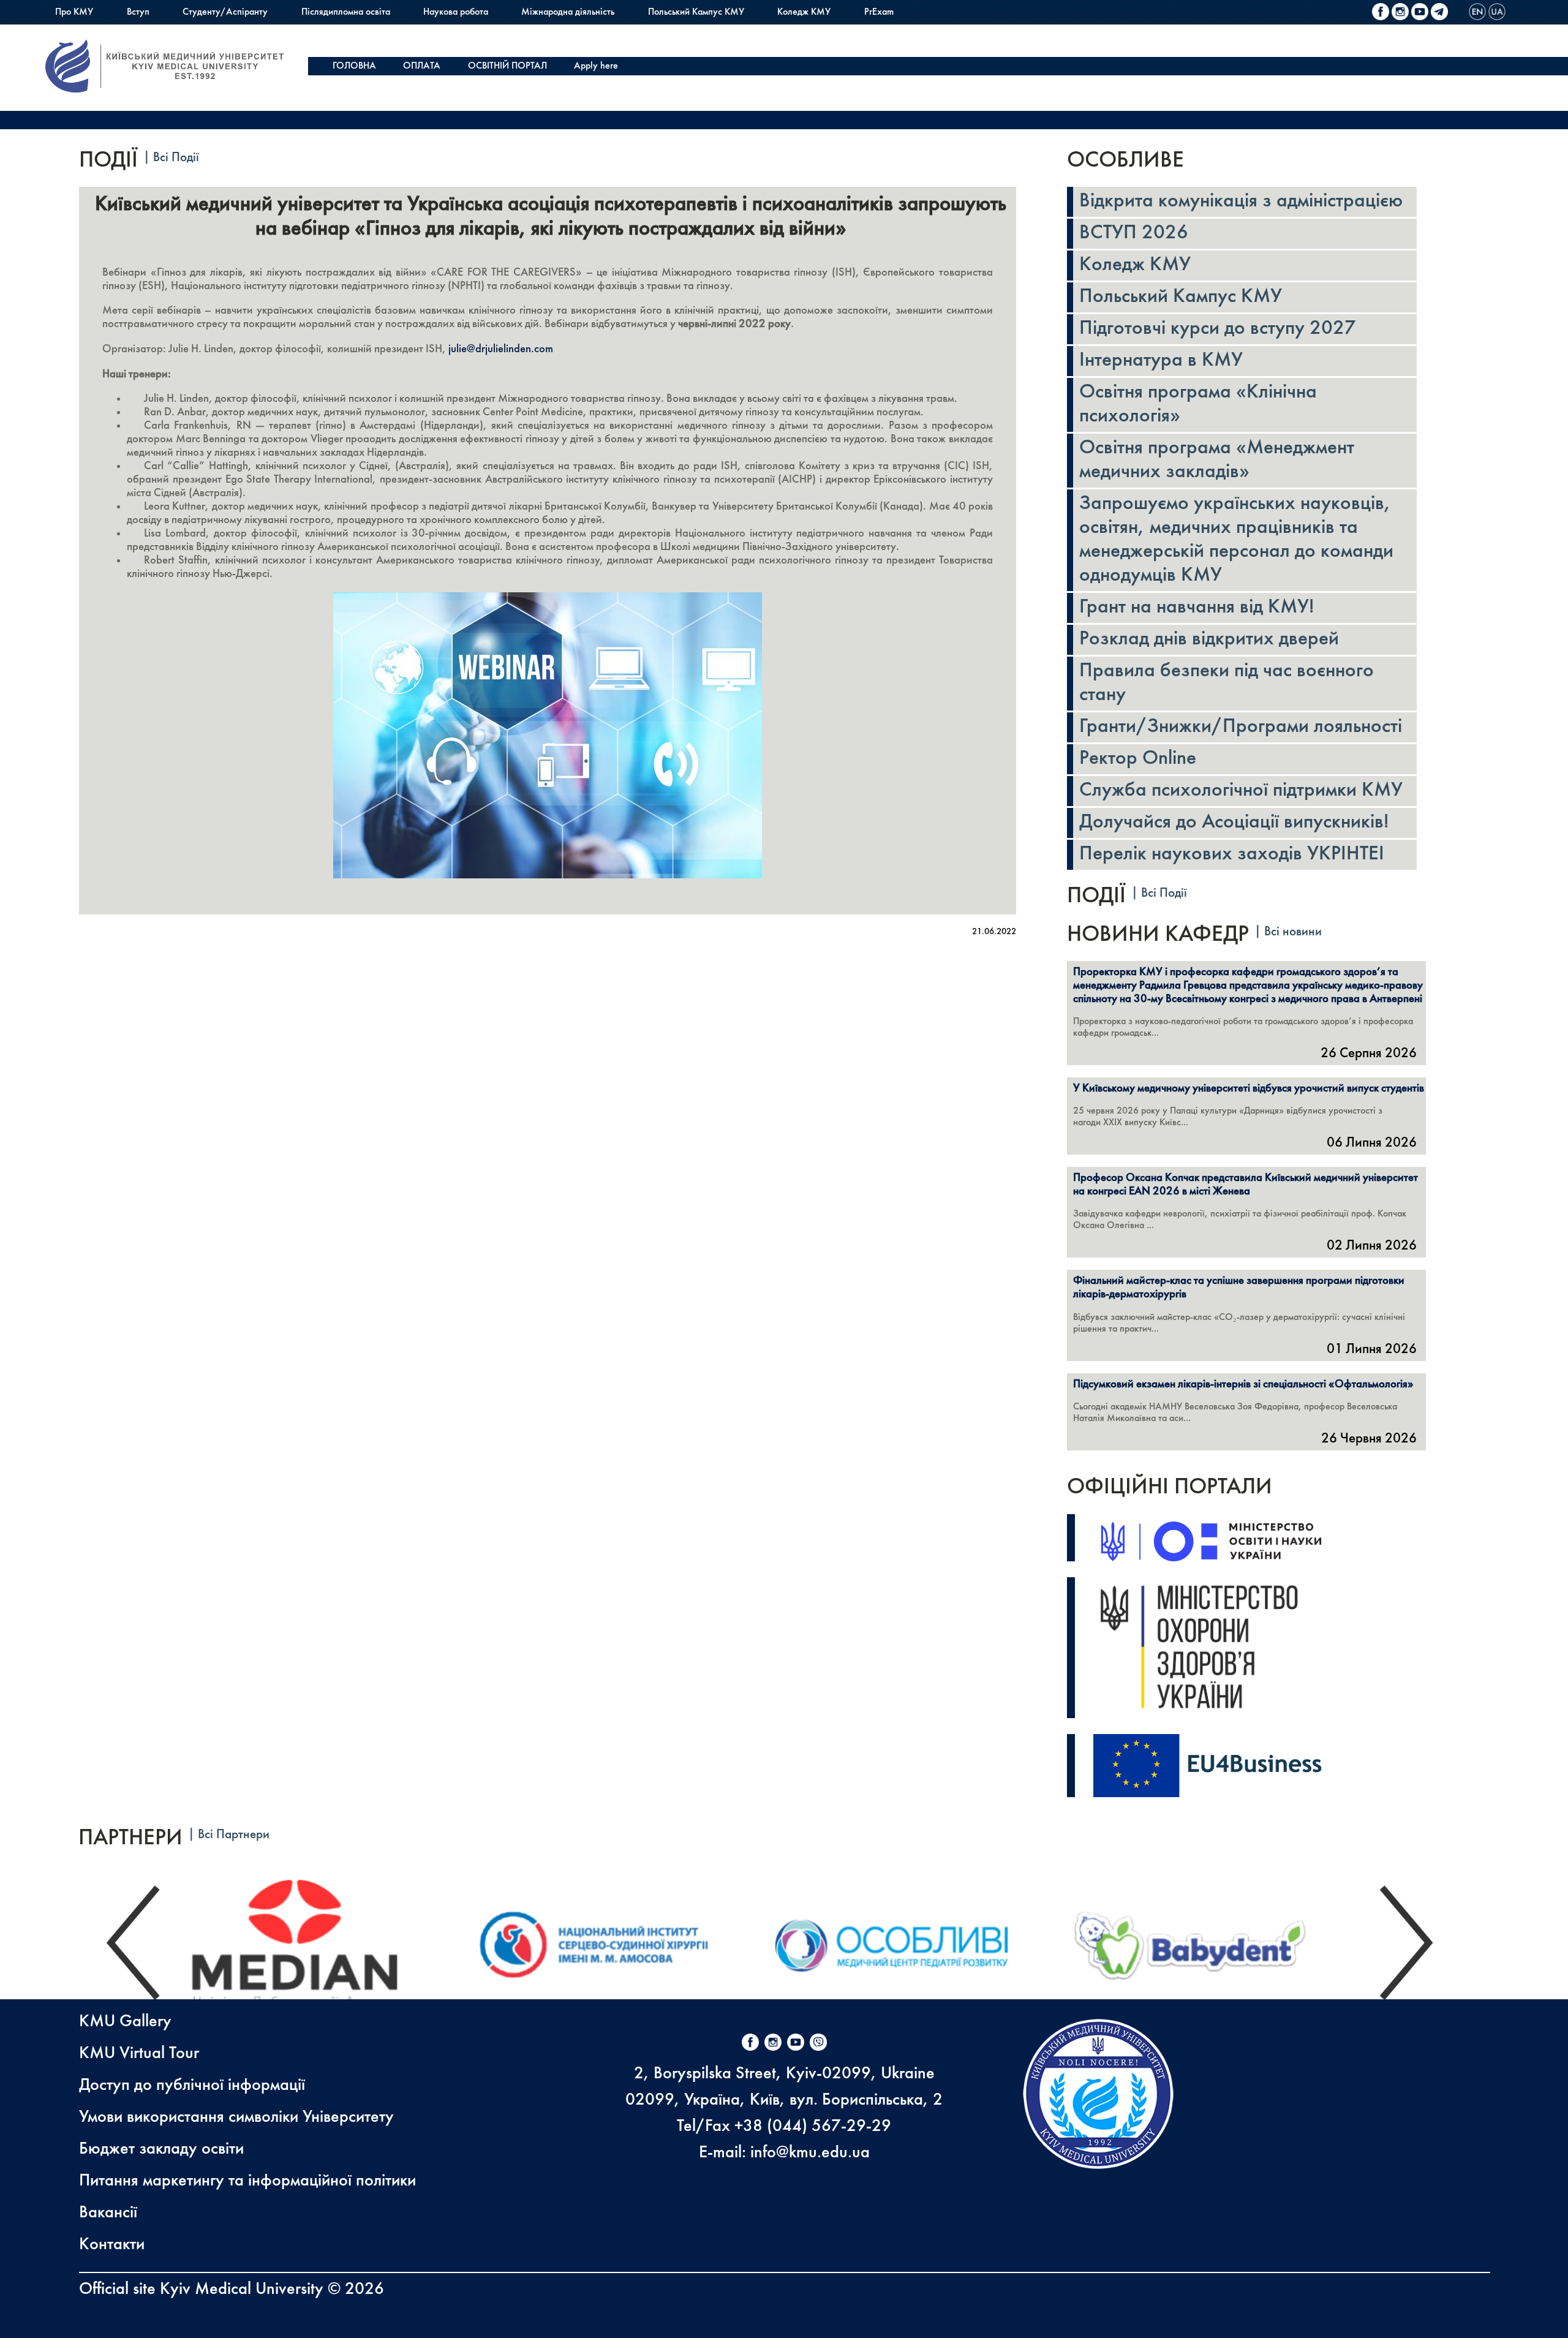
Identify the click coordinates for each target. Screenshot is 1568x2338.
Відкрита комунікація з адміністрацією (1241, 202)
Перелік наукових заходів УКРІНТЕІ (1232, 854)
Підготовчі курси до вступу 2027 (1218, 329)
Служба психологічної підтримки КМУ (1241, 791)
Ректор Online (1138, 759)
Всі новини (1293, 932)
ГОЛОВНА (354, 66)
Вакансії (108, 2213)
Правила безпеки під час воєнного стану (1227, 683)
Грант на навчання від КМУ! (1197, 608)
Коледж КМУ (804, 12)
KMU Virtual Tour (139, 2053)
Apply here (596, 66)
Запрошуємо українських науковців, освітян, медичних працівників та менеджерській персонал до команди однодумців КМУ (1236, 540)
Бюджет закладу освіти (161, 2149)
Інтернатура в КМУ (1161, 361)
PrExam (879, 12)
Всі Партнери (234, 1835)
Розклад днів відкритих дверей (1209, 639)
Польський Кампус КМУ (696, 12)
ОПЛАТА (422, 66)
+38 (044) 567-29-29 (813, 2126)
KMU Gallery (125, 2022)
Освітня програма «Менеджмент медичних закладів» (1217, 460)
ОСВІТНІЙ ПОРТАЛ (507, 66)
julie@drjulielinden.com (501, 349)
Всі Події (176, 158)
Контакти (112, 2245)
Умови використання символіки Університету (236, 2117)
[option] (319, 1943)
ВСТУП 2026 (1134, 233)
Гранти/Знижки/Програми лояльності (1241, 727)
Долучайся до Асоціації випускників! (1234, 823)
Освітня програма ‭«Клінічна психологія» (1198, 405)
